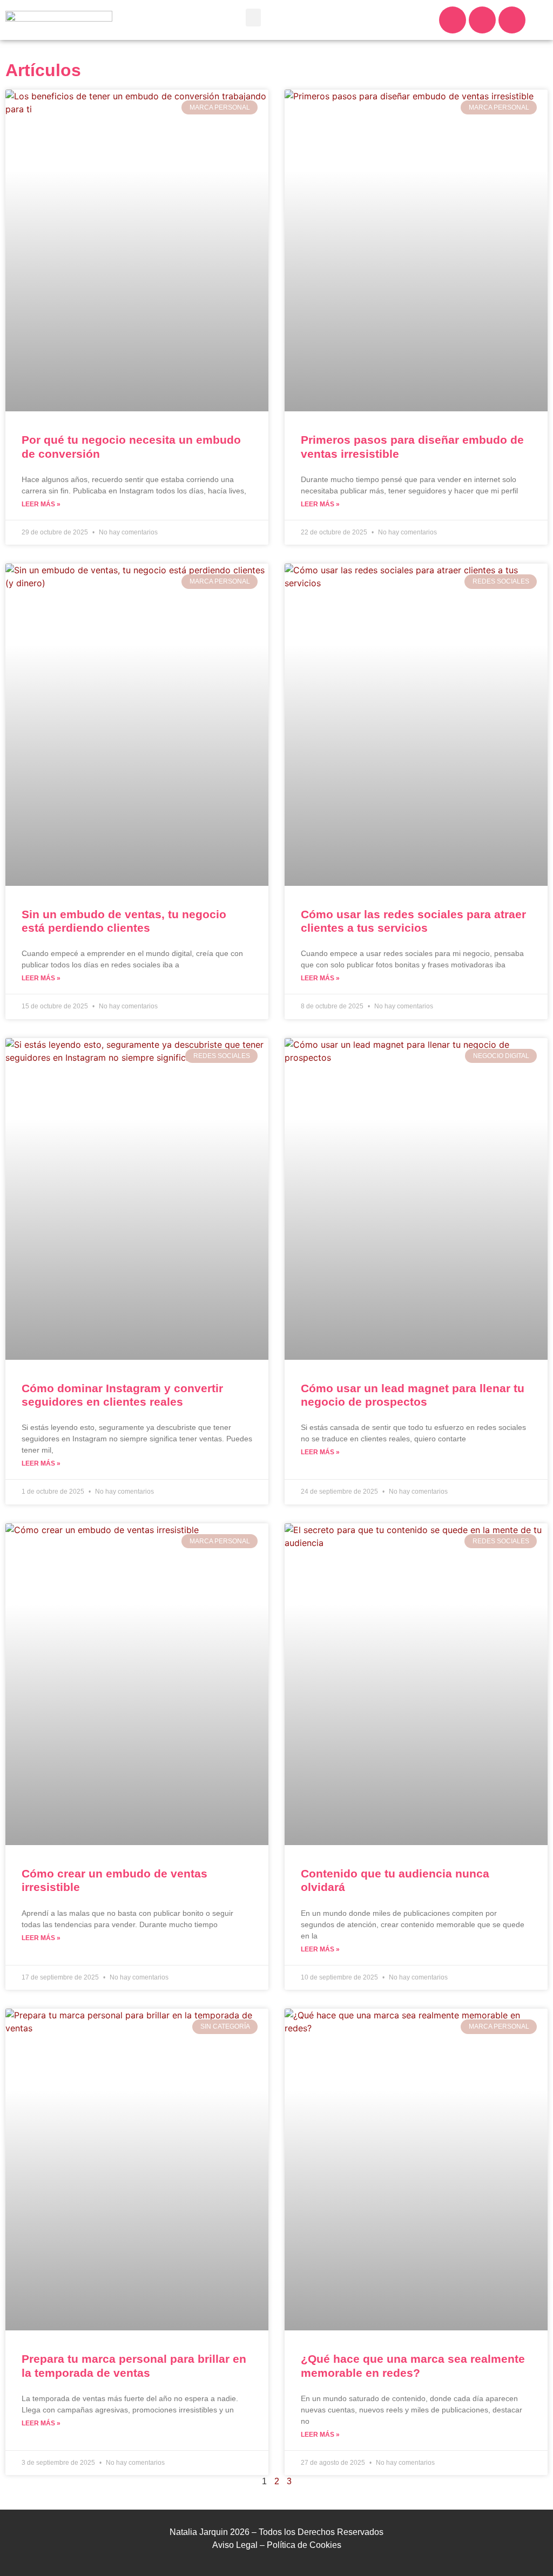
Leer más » (41, 504)
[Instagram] (453, 20)
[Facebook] (482, 20)
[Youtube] (512, 20)
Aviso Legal (235, 2545)
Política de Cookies (304, 2545)
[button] (253, 18)
